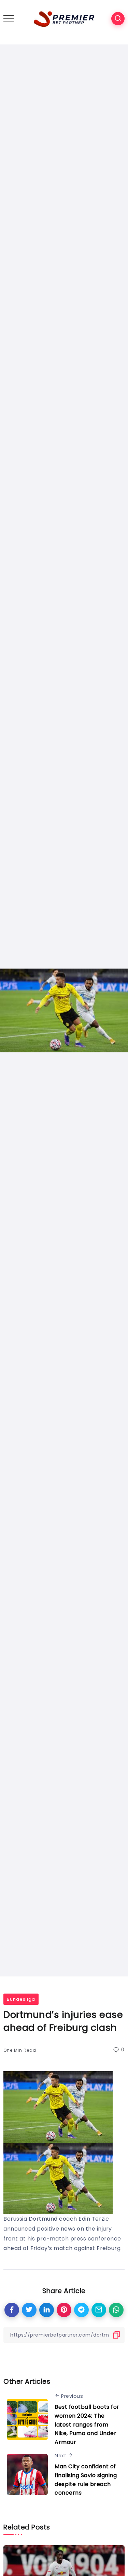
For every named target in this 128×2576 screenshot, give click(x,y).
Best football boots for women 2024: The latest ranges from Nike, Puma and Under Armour (87, 2424)
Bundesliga (21, 1999)
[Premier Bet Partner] (64, 18)
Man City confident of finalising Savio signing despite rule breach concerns (86, 2480)
